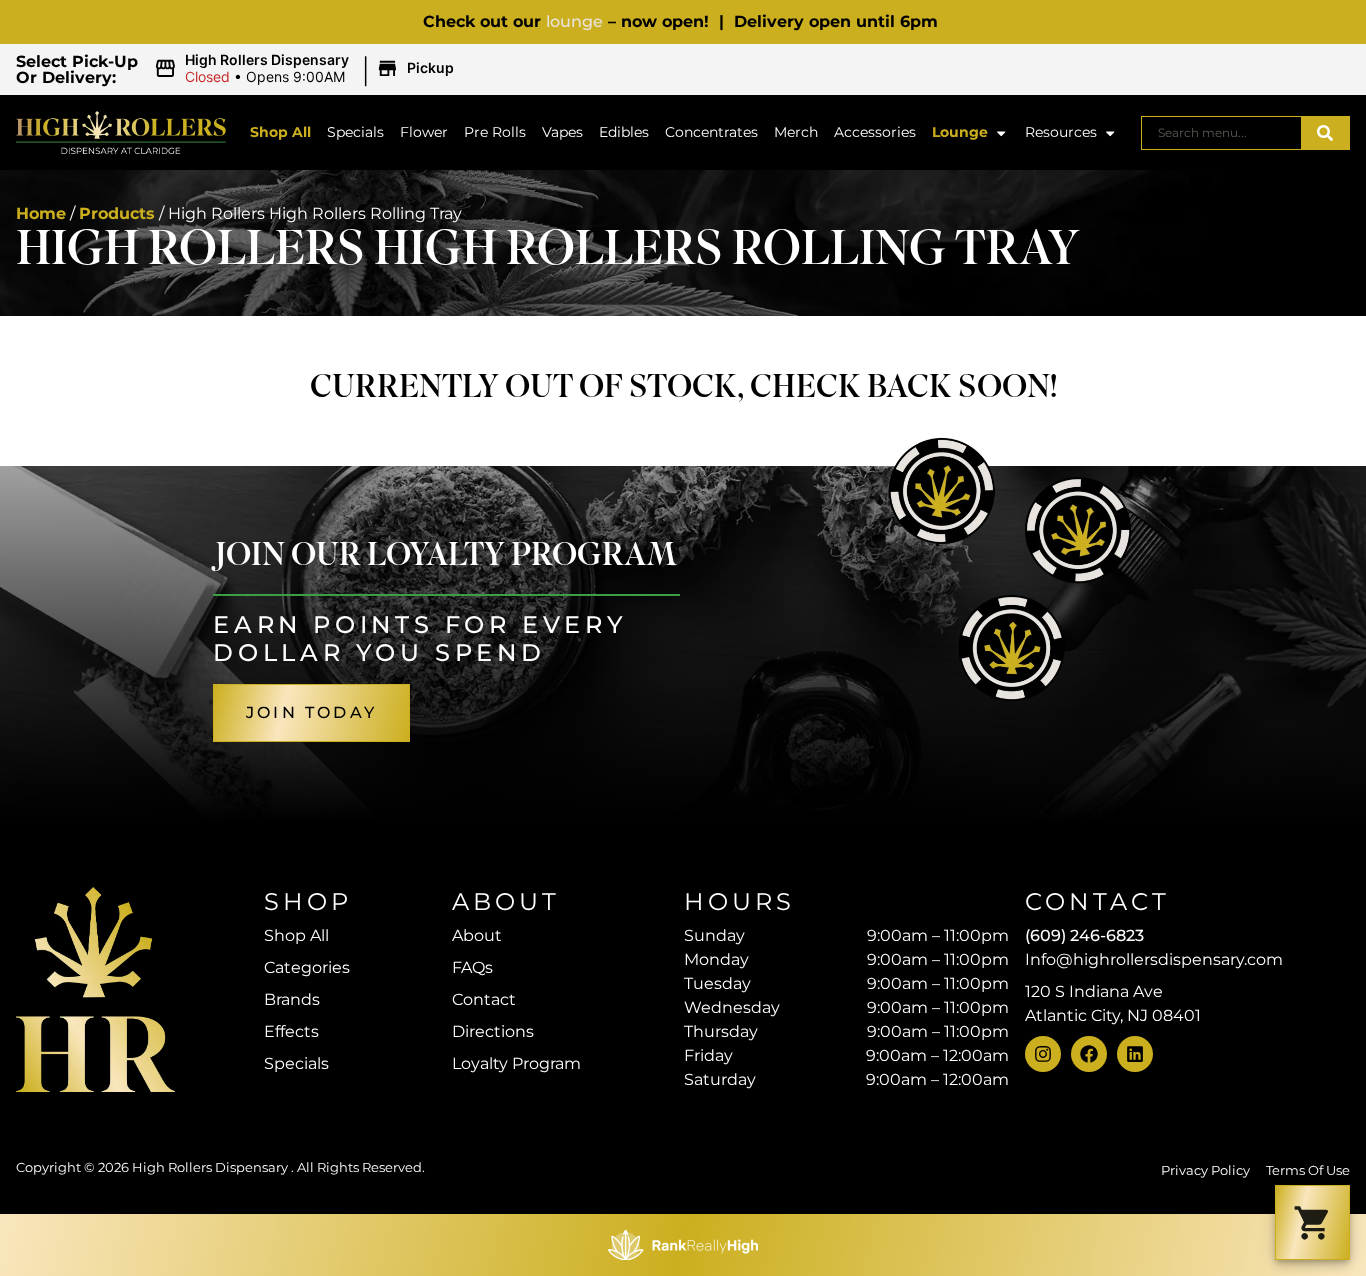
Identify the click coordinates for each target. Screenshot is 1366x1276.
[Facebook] (1089, 1054)
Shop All (280, 132)
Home (41, 213)
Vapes (562, 132)
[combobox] (1221, 133)
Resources (1061, 132)
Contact (484, 999)
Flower (424, 132)
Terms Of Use (1308, 1170)
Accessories (875, 132)
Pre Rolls (495, 132)
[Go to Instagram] (1043, 1054)
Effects (291, 1031)
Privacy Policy (1205, 1170)
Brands (292, 999)
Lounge (960, 132)
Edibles (624, 132)
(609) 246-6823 (1084, 935)
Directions (493, 1031)
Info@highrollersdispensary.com (1154, 959)
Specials (355, 132)
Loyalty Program (516, 1063)
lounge (574, 21)
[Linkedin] (1135, 1054)
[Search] (1325, 133)
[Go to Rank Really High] (683, 1245)
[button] (307, 69)
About (477, 935)
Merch (796, 132)
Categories (307, 967)
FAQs (472, 967)
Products (117, 213)
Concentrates (711, 132)
